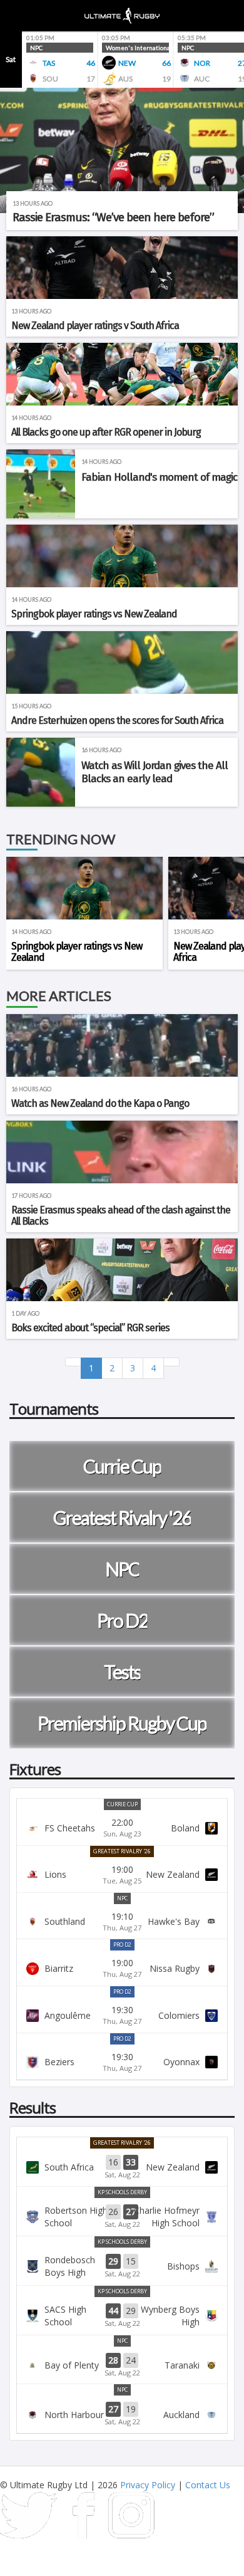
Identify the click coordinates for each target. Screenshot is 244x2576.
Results (33, 2107)
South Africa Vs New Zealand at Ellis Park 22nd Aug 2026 (122, 2167)
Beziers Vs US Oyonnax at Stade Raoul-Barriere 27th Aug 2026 (122, 2062)
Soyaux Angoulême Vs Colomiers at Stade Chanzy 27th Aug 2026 (122, 2015)
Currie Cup (122, 1804)
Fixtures (35, 1769)
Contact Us (208, 2485)
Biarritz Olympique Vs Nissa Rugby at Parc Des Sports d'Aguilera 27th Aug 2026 (122, 1968)
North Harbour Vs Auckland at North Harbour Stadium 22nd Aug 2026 (122, 2414)
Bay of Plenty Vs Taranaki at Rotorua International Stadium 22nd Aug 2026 (122, 2365)
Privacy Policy (148, 2485)
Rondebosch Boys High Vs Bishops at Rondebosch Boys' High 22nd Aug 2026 (122, 2266)
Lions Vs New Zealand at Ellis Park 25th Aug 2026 (122, 1875)
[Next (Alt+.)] (171, 1362)
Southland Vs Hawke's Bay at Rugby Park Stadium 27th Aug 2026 (122, 1922)
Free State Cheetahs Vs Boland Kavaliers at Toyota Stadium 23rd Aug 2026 (122, 1828)
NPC (122, 1898)
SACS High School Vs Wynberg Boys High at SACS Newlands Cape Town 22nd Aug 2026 (122, 2316)
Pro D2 (122, 1945)
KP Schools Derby (122, 2192)
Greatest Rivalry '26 (122, 1851)
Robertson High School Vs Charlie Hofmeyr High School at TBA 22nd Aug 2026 (122, 2217)
